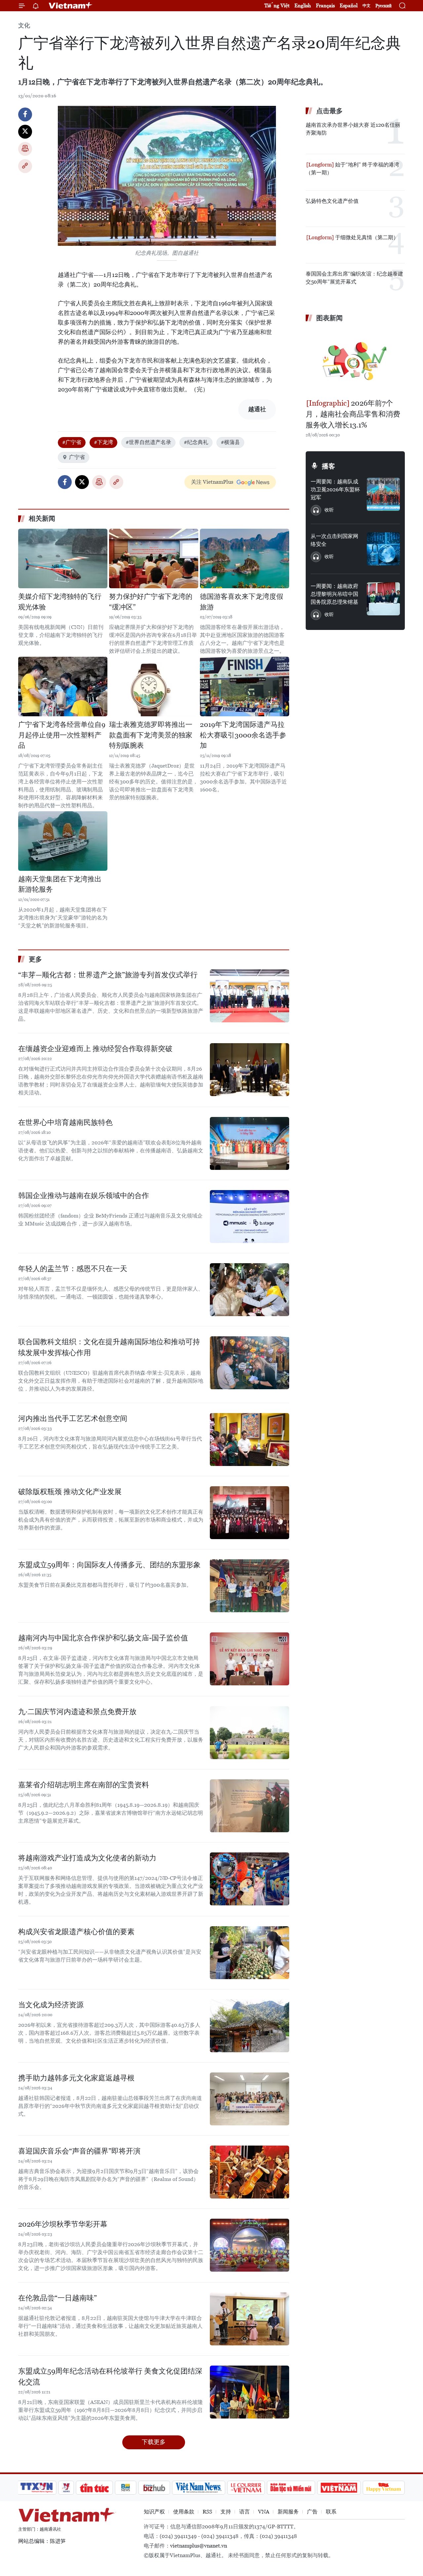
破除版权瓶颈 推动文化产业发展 (70, 1492)
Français (325, 5)
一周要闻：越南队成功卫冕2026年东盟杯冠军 (335, 489)
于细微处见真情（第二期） (366, 237)
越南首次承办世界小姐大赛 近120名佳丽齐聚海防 (353, 129)
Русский (384, 6)
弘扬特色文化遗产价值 (332, 201)
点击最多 (329, 111)
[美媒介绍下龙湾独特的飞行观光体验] (63, 558)
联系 (331, 2512)
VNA (264, 2512)
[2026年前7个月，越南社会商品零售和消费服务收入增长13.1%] (355, 361)
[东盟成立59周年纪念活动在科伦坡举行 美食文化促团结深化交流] (250, 2392)
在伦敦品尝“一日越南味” (58, 2298)
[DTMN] (291, 2488)
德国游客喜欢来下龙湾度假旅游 (242, 602)
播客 (328, 466)
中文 (366, 6)
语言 (245, 2512)
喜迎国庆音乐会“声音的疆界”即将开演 (79, 2151)
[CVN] (246, 2488)
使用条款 (184, 2512)
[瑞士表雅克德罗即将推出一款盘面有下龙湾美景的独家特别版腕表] (154, 687)
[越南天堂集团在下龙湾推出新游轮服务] (63, 841)
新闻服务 (288, 2512)
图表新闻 (329, 318)
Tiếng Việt (277, 5)
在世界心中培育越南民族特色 (65, 1122)
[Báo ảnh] (339, 2488)
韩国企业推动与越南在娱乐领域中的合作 (84, 1196)
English (303, 5)
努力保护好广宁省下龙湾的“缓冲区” (151, 602)
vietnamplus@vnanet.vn (199, 2546)
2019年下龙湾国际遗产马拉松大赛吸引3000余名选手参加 (243, 735)
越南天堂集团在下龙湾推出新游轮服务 (60, 884)
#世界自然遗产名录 (148, 442)
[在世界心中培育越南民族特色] (250, 1143)
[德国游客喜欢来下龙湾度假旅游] (245, 558)
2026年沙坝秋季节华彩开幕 (63, 2224)
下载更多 (154, 2442)
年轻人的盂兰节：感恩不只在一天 (73, 1269)
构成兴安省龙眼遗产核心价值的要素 (76, 1932)
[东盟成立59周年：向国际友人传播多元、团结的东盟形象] (250, 1586)
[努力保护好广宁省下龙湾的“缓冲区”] (154, 558)
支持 (226, 2512)
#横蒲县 (230, 442)
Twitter (25, 132)
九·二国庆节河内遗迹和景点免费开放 (77, 1712)
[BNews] (126, 2488)
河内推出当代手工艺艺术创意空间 (73, 1419)
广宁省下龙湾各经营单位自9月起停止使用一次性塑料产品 (62, 735)
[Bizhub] (154, 2488)
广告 (312, 2512)
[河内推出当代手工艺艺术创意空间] (250, 1440)
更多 (35, 959)
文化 (24, 25)
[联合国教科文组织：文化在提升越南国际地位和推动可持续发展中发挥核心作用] (250, 1363)
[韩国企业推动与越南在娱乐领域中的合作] (250, 1217)
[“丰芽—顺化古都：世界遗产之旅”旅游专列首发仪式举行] (250, 996)
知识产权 (154, 2512)
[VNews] (66, 2488)
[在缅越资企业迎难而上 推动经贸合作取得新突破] (250, 1070)
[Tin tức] (95, 2488)
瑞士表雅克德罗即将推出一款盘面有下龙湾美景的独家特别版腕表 (151, 735)
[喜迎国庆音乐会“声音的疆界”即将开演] (250, 2172)
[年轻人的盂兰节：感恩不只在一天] (250, 1290)
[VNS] (198, 2488)
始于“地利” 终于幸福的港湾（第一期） (352, 169)
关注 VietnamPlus (212, 482)
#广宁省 (72, 442)
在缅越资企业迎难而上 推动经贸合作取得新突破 (95, 1049)
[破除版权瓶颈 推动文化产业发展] (250, 1513)
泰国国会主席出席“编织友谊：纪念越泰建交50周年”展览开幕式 (354, 278)
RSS (207, 2512)
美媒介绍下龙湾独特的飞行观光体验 (60, 602)
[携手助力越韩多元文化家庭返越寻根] (250, 2099)
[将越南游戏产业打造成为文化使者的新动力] (250, 1879)
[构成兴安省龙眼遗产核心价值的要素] (250, 1953)
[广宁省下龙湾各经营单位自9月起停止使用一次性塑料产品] (63, 687)
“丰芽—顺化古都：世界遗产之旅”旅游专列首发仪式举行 (108, 975)
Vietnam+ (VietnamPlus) (71, 6)
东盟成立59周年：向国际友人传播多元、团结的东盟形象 (109, 1565)
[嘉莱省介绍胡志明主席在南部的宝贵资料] (250, 1806)
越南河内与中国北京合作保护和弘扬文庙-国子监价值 (103, 1638)
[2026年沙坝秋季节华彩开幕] (250, 2245)
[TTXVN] (37, 2488)
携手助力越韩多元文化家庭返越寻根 (76, 2078)
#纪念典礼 (196, 442)
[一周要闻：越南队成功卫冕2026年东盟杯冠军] (383, 494)
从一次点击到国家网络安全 (334, 540)
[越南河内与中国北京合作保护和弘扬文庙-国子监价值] (250, 1659)
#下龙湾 (103, 442)
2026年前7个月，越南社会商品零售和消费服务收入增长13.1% (353, 414)
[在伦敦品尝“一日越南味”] (250, 2319)
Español (349, 5)
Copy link (25, 166)
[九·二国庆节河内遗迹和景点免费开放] (250, 1733)
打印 (25, 149)
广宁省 (77, 457)
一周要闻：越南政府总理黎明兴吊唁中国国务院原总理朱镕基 (334, 594)
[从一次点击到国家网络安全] (383, 549)
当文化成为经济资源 (51, 2005)
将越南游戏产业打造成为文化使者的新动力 (87, 1858)
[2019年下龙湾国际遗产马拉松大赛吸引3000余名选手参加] (245, 687)
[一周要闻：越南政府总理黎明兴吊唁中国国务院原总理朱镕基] (383, 599)
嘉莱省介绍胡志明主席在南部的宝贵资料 (84, 1785)
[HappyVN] (384, 2488)
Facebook (25, 114)
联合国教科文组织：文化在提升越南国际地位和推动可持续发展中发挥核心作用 (109, 1347)
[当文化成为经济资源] (250, 2026)
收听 (329, 510)
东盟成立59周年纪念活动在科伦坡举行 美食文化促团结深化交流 (110, 2376)
